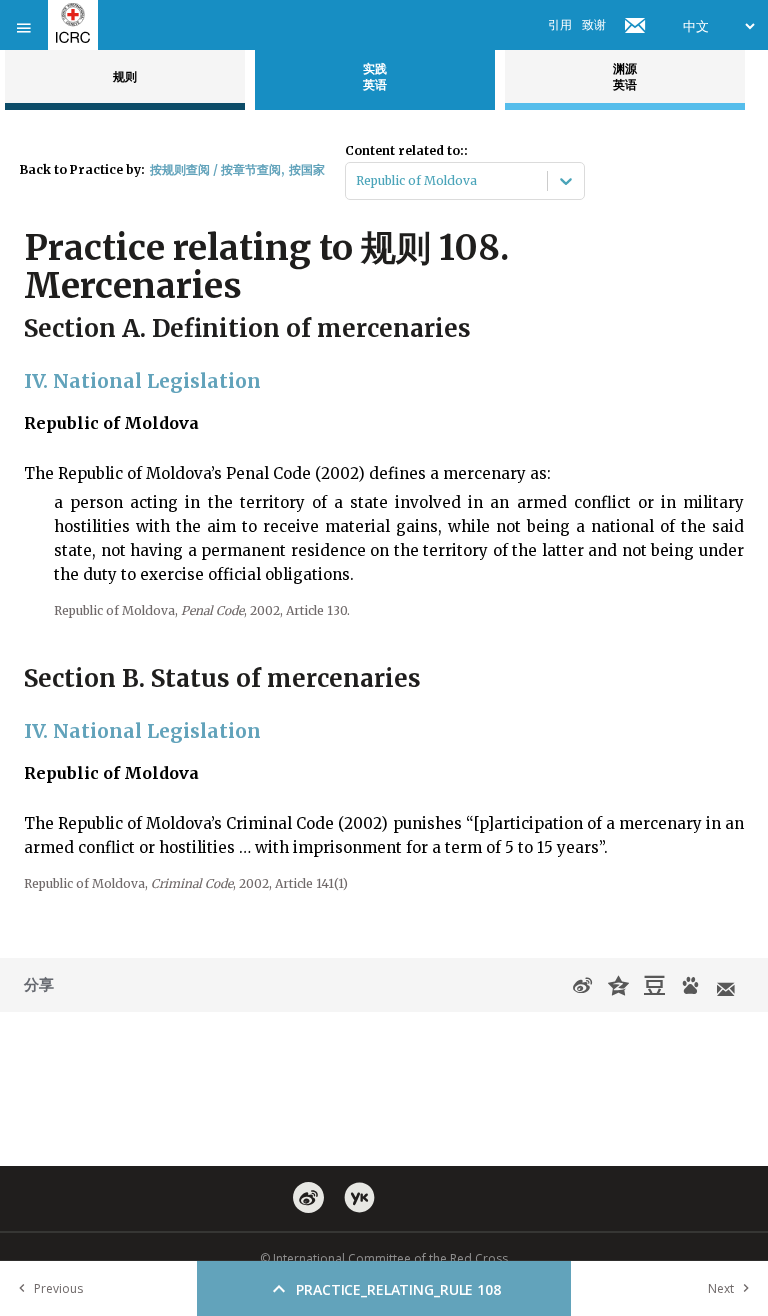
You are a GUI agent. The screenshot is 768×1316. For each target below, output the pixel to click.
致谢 (594, 24)
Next (721, 1288)
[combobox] (357, 181)
